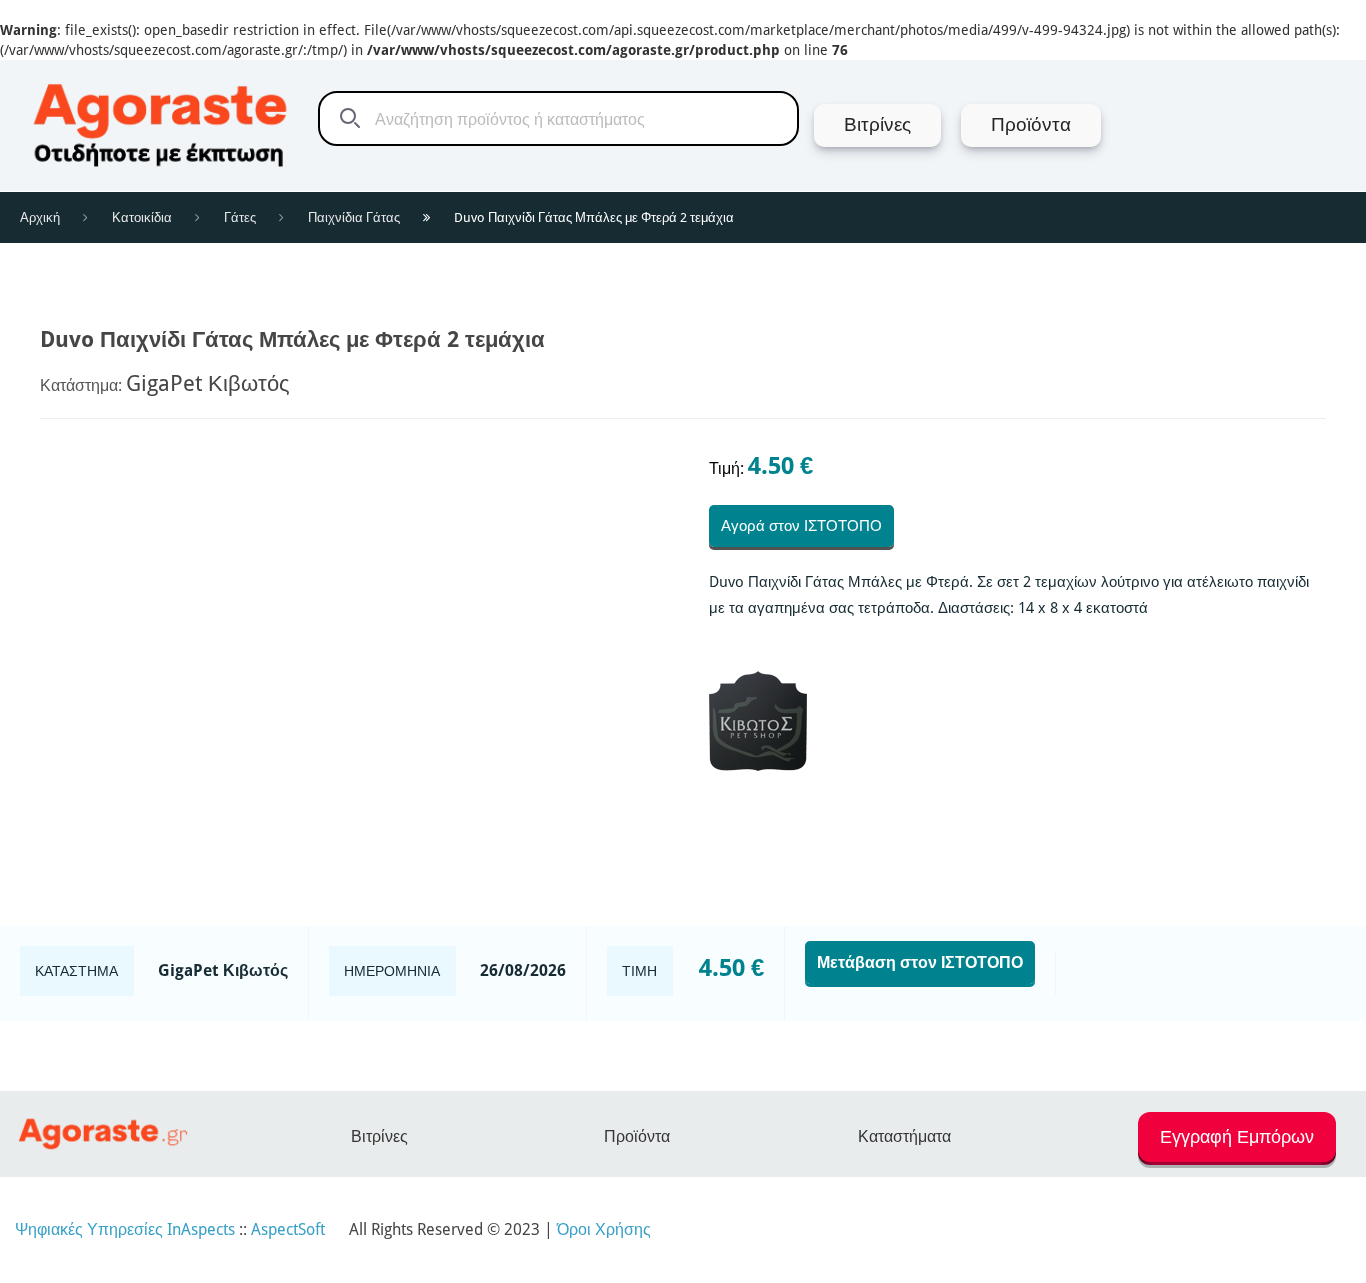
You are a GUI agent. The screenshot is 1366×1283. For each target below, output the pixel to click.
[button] (1237, 1146)
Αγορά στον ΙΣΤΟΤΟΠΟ (801, 526)
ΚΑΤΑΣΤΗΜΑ (76, 971)
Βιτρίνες (379, 1136)
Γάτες (240, 217)
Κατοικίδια (142, 217)
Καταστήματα (904, 1136)
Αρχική (40, 217)
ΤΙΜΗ (639, 971)
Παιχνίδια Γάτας (354, 217)
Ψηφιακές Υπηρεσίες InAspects (125, 1229)
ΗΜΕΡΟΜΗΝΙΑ (392, 971)
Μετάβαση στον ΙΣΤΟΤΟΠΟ (920, 962)
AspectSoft (288, 1229)
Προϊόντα (637, 1136)
